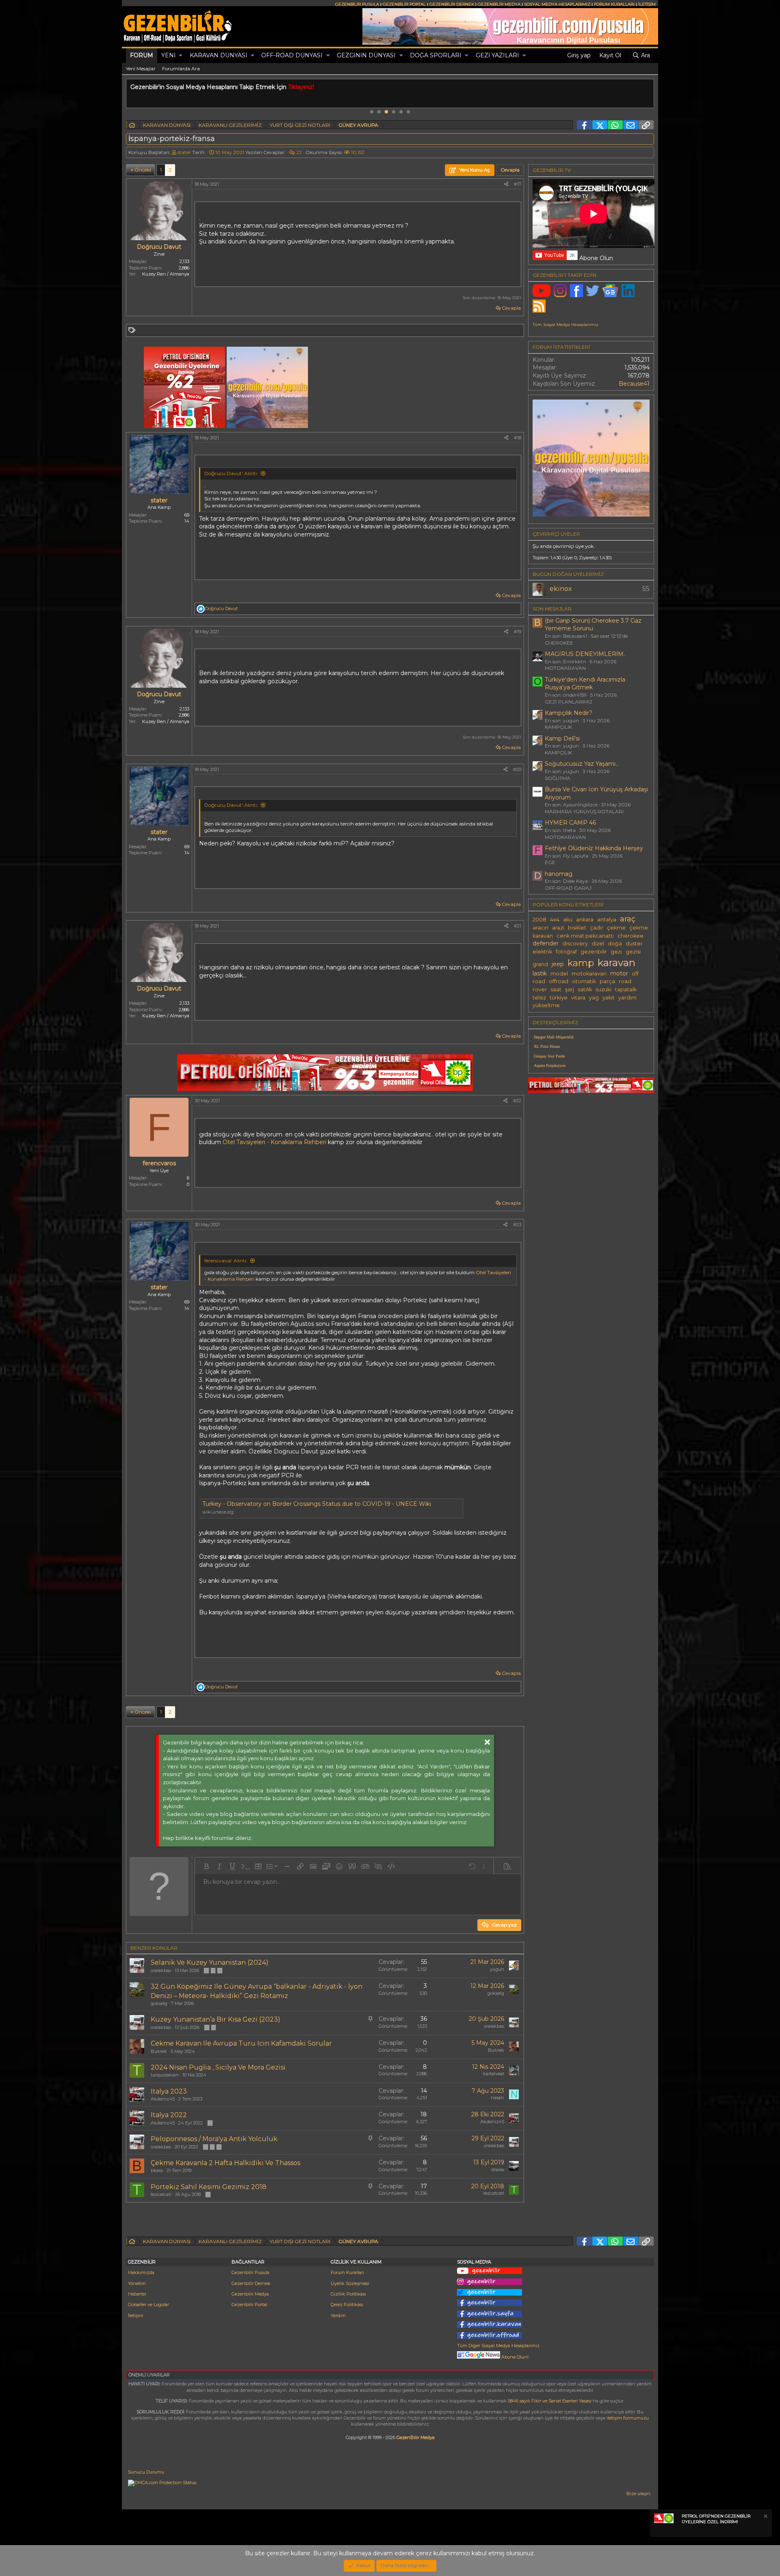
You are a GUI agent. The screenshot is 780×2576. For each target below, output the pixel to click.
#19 (518, 632)
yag (594, 998)
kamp (581, 963)
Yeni (168, 55)
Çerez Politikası (347, 2304)
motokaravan (589, 974)
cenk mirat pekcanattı (585, 936)
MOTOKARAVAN (565, 668)
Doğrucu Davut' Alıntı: (231, 473)
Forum (142, 55)
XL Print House (547, 1046)
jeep (558, 964)
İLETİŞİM (647, 4)
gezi (616, 952)
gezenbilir (594, 952)
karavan (616, 962)
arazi (558, 928)
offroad (559, 981)
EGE (550, 862)
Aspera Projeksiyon (550, 1065)
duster (634, 944)
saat (556, 989)
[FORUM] (132, 126)
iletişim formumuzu (628, 2418)
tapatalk (626, 989)
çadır (597, 928)
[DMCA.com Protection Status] (162, 2483)
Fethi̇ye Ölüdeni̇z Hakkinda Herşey (594, 848)
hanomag (559, 874)
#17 (518, 184)
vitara (578, 998)
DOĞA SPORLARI (436, 55)
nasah (497, 2098)
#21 (518, 926)
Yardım (338, 2315)
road (625, 981)
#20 (517, 769)
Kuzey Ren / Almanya (166, 274)
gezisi (633, 952)
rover (540, 989)
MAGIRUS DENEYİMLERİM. (585, 654)
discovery (575, 944)
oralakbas (161, 1970)
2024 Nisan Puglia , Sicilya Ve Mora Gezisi (218, 2067)
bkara (157, 2170)
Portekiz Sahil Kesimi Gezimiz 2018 (209, 2187)
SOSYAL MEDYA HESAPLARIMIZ (557, 4)
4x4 (555, 920)
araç (628, 919)
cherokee (630, 936)
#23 (517, 1225)
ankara (585, 920)
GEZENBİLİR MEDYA (499, 4)
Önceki (143, 170)
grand (540, 964)
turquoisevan (165, 2075)
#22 (517, 1101)
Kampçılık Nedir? (569, 713)
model (559, 974)
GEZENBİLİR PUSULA (357, 4)
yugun (497, 1969)
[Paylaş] (506, 184)
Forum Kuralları (347, 2272)
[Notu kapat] (765, 2517)
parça (607, 981)
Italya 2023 (169, 2091)
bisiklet (577, 928)
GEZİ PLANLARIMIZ (569, 702)
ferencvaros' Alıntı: (226, 1261)
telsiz (539, 998)
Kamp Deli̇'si (562, 738)
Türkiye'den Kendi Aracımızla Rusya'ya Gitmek (585, 684)
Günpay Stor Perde (549, 1056)
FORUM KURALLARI (614, 4)
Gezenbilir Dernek (251, 2283)
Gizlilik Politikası (348, 2294)
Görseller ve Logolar (148, 2304)
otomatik (584, 981)
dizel (598, 944)
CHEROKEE (559, 643)
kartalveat (494, 2074)
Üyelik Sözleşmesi (350, 2283)
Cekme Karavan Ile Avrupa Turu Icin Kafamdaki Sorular (241, 2043)
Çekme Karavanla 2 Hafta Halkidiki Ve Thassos (225, 2163)
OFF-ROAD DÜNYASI (292, 55)
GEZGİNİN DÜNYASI (366, 55)
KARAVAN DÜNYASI (219, 55)
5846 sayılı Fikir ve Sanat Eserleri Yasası (550, 2401)
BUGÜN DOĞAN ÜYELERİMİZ (568, 574)
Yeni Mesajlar (141, 68)
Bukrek (159, 2051)
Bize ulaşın (638, 2493)
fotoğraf (566, 952)
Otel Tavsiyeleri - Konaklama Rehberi (274, 1142)
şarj (570, 989)
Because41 (634, 384)
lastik (540, 973)
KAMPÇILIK (558, 727)
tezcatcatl (161, 2194)
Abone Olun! (514, 2357)
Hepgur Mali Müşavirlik (554, 1037)
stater (184, 152)
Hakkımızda (141, 2272)
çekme (616, 928)
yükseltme (546, 1005)
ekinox (561, 589)
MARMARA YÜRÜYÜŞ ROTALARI (584, 811)
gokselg (159, 2003)
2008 (539, 920)
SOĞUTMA (558, 778)
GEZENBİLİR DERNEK (452, 4)
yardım (627, 998)
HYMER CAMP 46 (570, 823)
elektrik (542, 952)
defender (546, 943)
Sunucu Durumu (146, 2472)
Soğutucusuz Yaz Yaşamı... (582, 764)
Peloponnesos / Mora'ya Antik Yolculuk (214, 2139)
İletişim (136, 2315)
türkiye (559, 998)
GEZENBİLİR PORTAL (404, 4)
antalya (607, 920)
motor (619, 973)
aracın (541, 928)
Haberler (137, 2294)
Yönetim (137, 2283)
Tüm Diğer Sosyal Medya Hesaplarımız (498, 2346)
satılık (585, 989)
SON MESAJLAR (552, 609)
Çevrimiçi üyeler (556, 534)
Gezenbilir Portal (249, 2304)
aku (568, 920)
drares (498, 2170)
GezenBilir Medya (416, 2437)
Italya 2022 (169, 2115)
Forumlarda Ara (181, 68)
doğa (615, 944)
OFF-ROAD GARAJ (568, 888)
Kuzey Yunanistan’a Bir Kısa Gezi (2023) (216, 2019)
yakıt (609, 998)
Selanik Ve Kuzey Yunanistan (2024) (210, 1962)
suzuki (603, 989)
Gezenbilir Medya (250, 2294)
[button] (181, 56)
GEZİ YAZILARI (497, 55)
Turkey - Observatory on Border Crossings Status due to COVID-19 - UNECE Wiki (317, 1504)
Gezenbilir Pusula (250, 2272)
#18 (518, 438)
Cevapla (511, 308)
